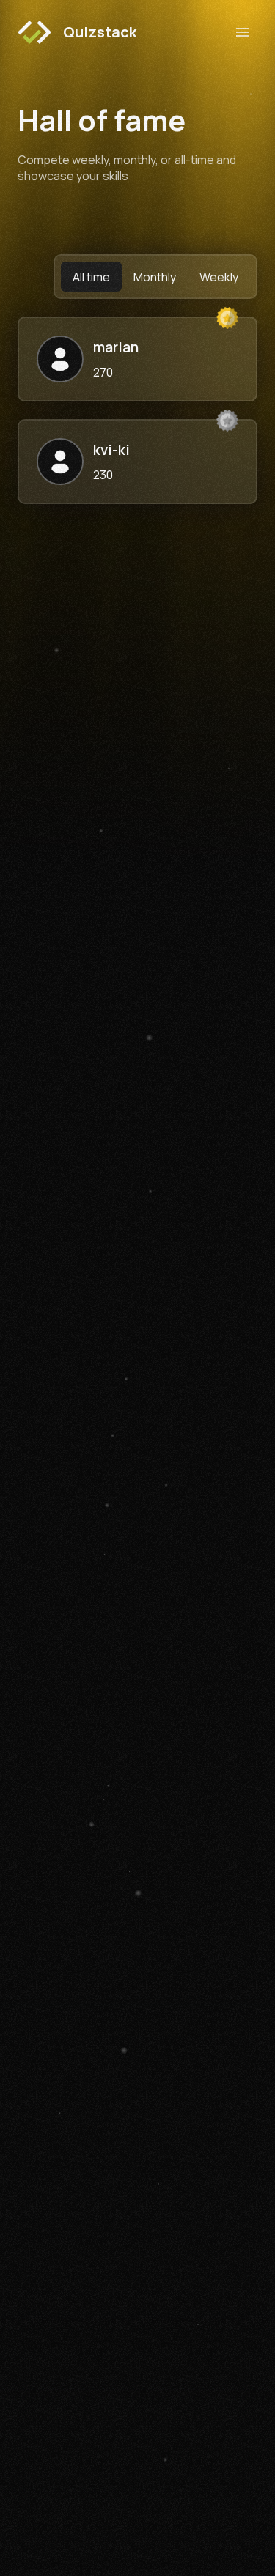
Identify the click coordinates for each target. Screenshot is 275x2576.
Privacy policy (179, 2351)
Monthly (155, 277)
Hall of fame (46, 2374)
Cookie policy (179, 2327)
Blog (28, 2351)
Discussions (47, 2420)
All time (91, 277)
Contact (167, 2397)
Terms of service (188, 2374)
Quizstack (100, 32)
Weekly (219, 277)
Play (27, 2327)
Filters (33, 2397)
